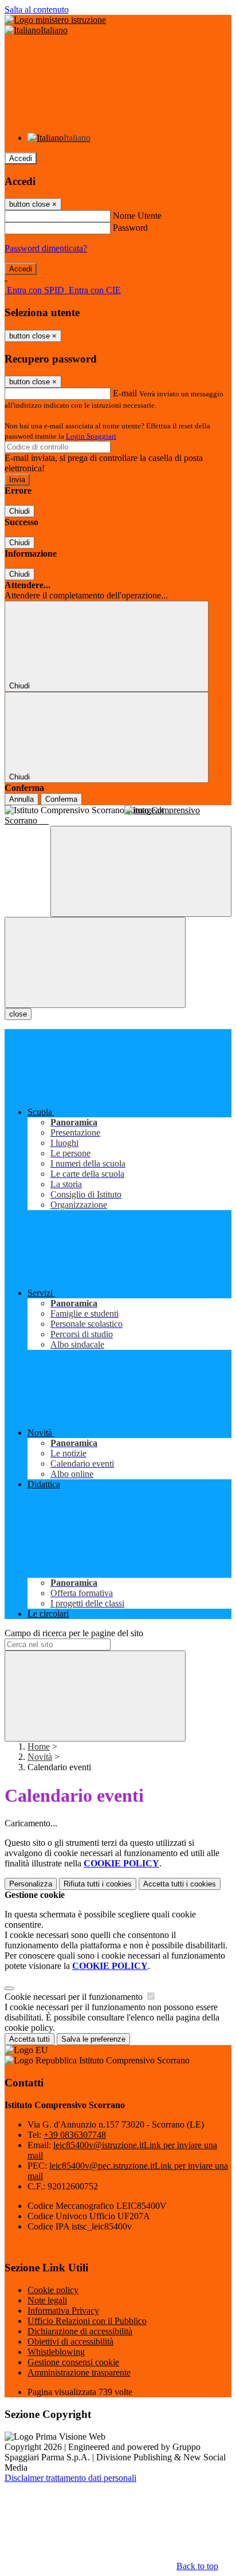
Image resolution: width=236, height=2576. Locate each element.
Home (39, 1746)
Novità (40, 1757)
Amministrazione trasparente (79, 2372)
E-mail (125, 393)
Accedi (21, 158)
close (18, 1014)
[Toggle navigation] (95, 962)
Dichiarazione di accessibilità (80, 2331)
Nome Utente (137, 216)
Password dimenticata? (46, 248)
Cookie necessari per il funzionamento (75, 1997)
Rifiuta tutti (98, 1884)
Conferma (61, 799)
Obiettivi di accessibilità (70, 2341)
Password (130, 228)
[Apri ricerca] (141, 871)
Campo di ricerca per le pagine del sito (74, 1633)
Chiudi (19, 511)
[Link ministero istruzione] (55, 20)
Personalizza (31, 1884)
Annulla (21, 799)
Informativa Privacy (63, 2311)
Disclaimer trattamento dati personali (70, 2478)
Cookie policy (53, 2290)
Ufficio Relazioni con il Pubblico (87, 2321)
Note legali (47, 2300)
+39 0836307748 (75, 2135)
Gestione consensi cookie (73, 2362)
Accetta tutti (180, 1884)
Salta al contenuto (37, 9)
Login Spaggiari (91, 436)
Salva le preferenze (93, 2039)
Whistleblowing (56, 2352)
